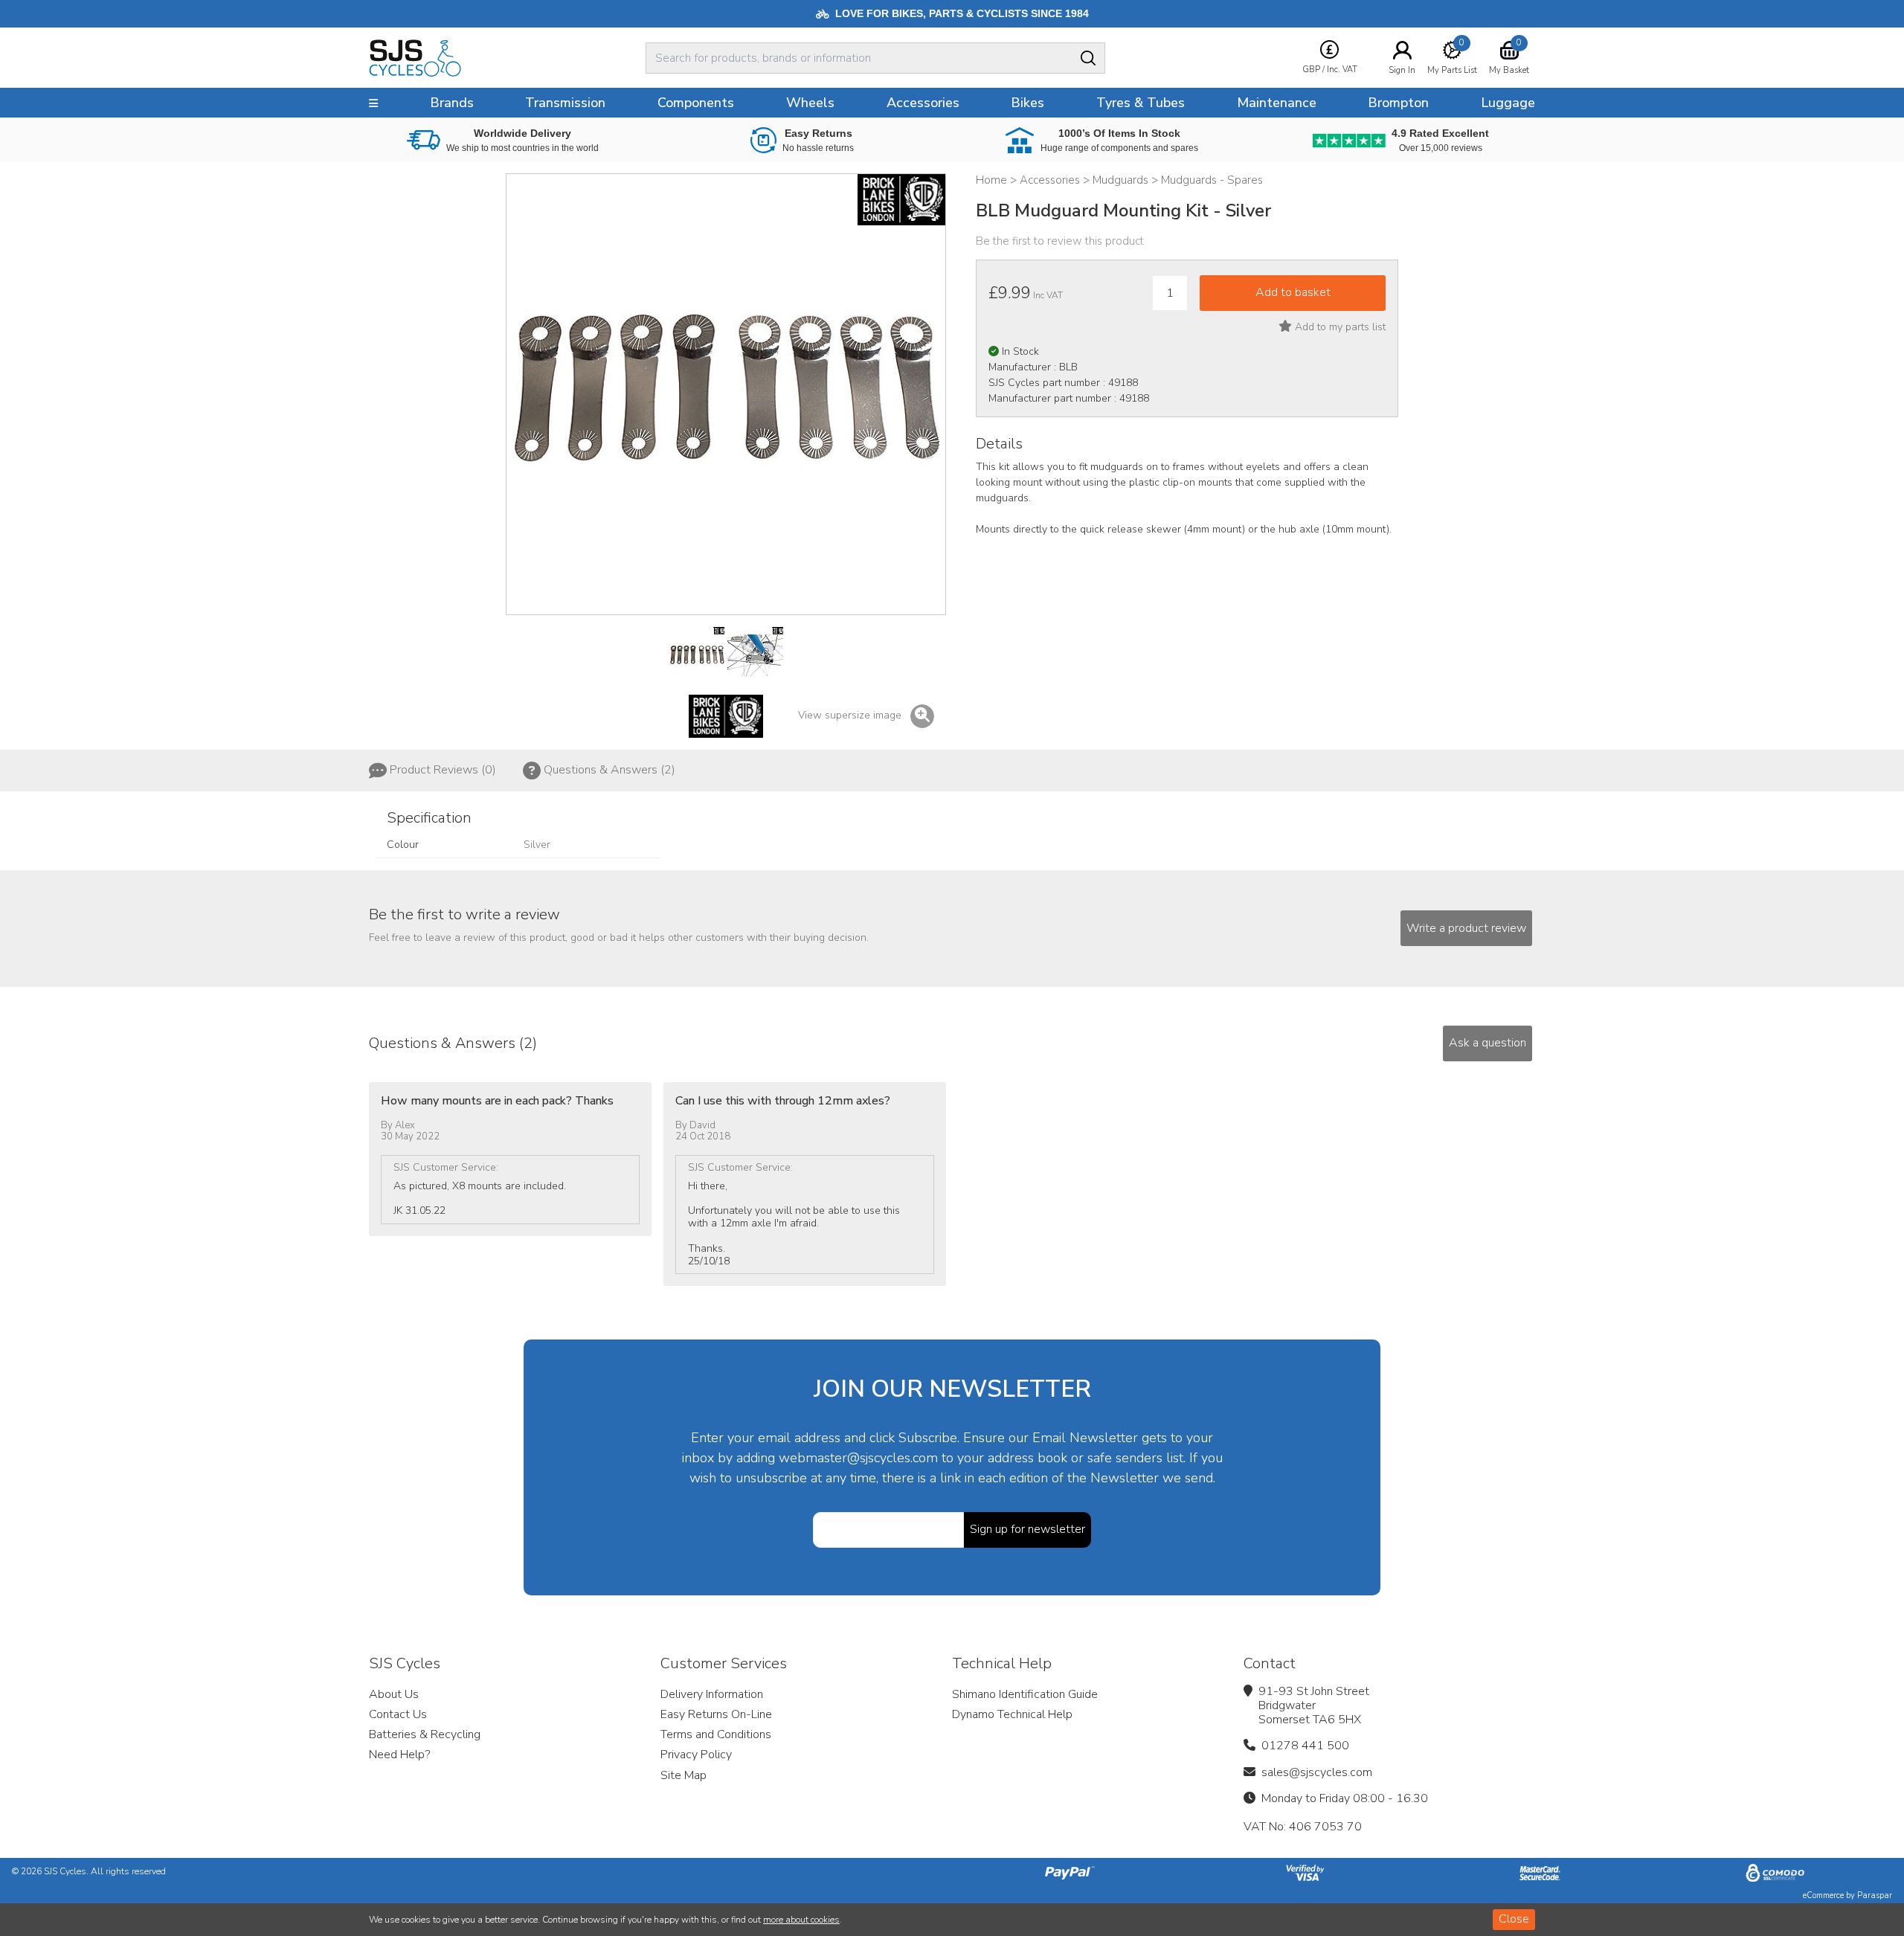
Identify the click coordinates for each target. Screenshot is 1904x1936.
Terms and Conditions (716, 1734)
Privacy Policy (696, 1755)
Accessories (923, 103)
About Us (394, 1694)
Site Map (684, 1775)
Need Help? (399, 1755)
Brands (452, 103)
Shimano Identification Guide (1025, 1694)
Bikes (1027, 103)
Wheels (810, 103)
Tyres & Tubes (1141, 103)
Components (696, 103)
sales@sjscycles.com (1317, 1772)
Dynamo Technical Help (1012, 1714)
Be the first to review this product (1060, 241)
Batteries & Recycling (425, 1734)
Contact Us (398, 1714)
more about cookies (801, 1920)
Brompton (1398, 103)
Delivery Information (712, 1694)
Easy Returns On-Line (716, 1714)
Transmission (565, 103)
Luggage (1508, 103)
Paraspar (1875, 1895)
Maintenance (1277, 103)
